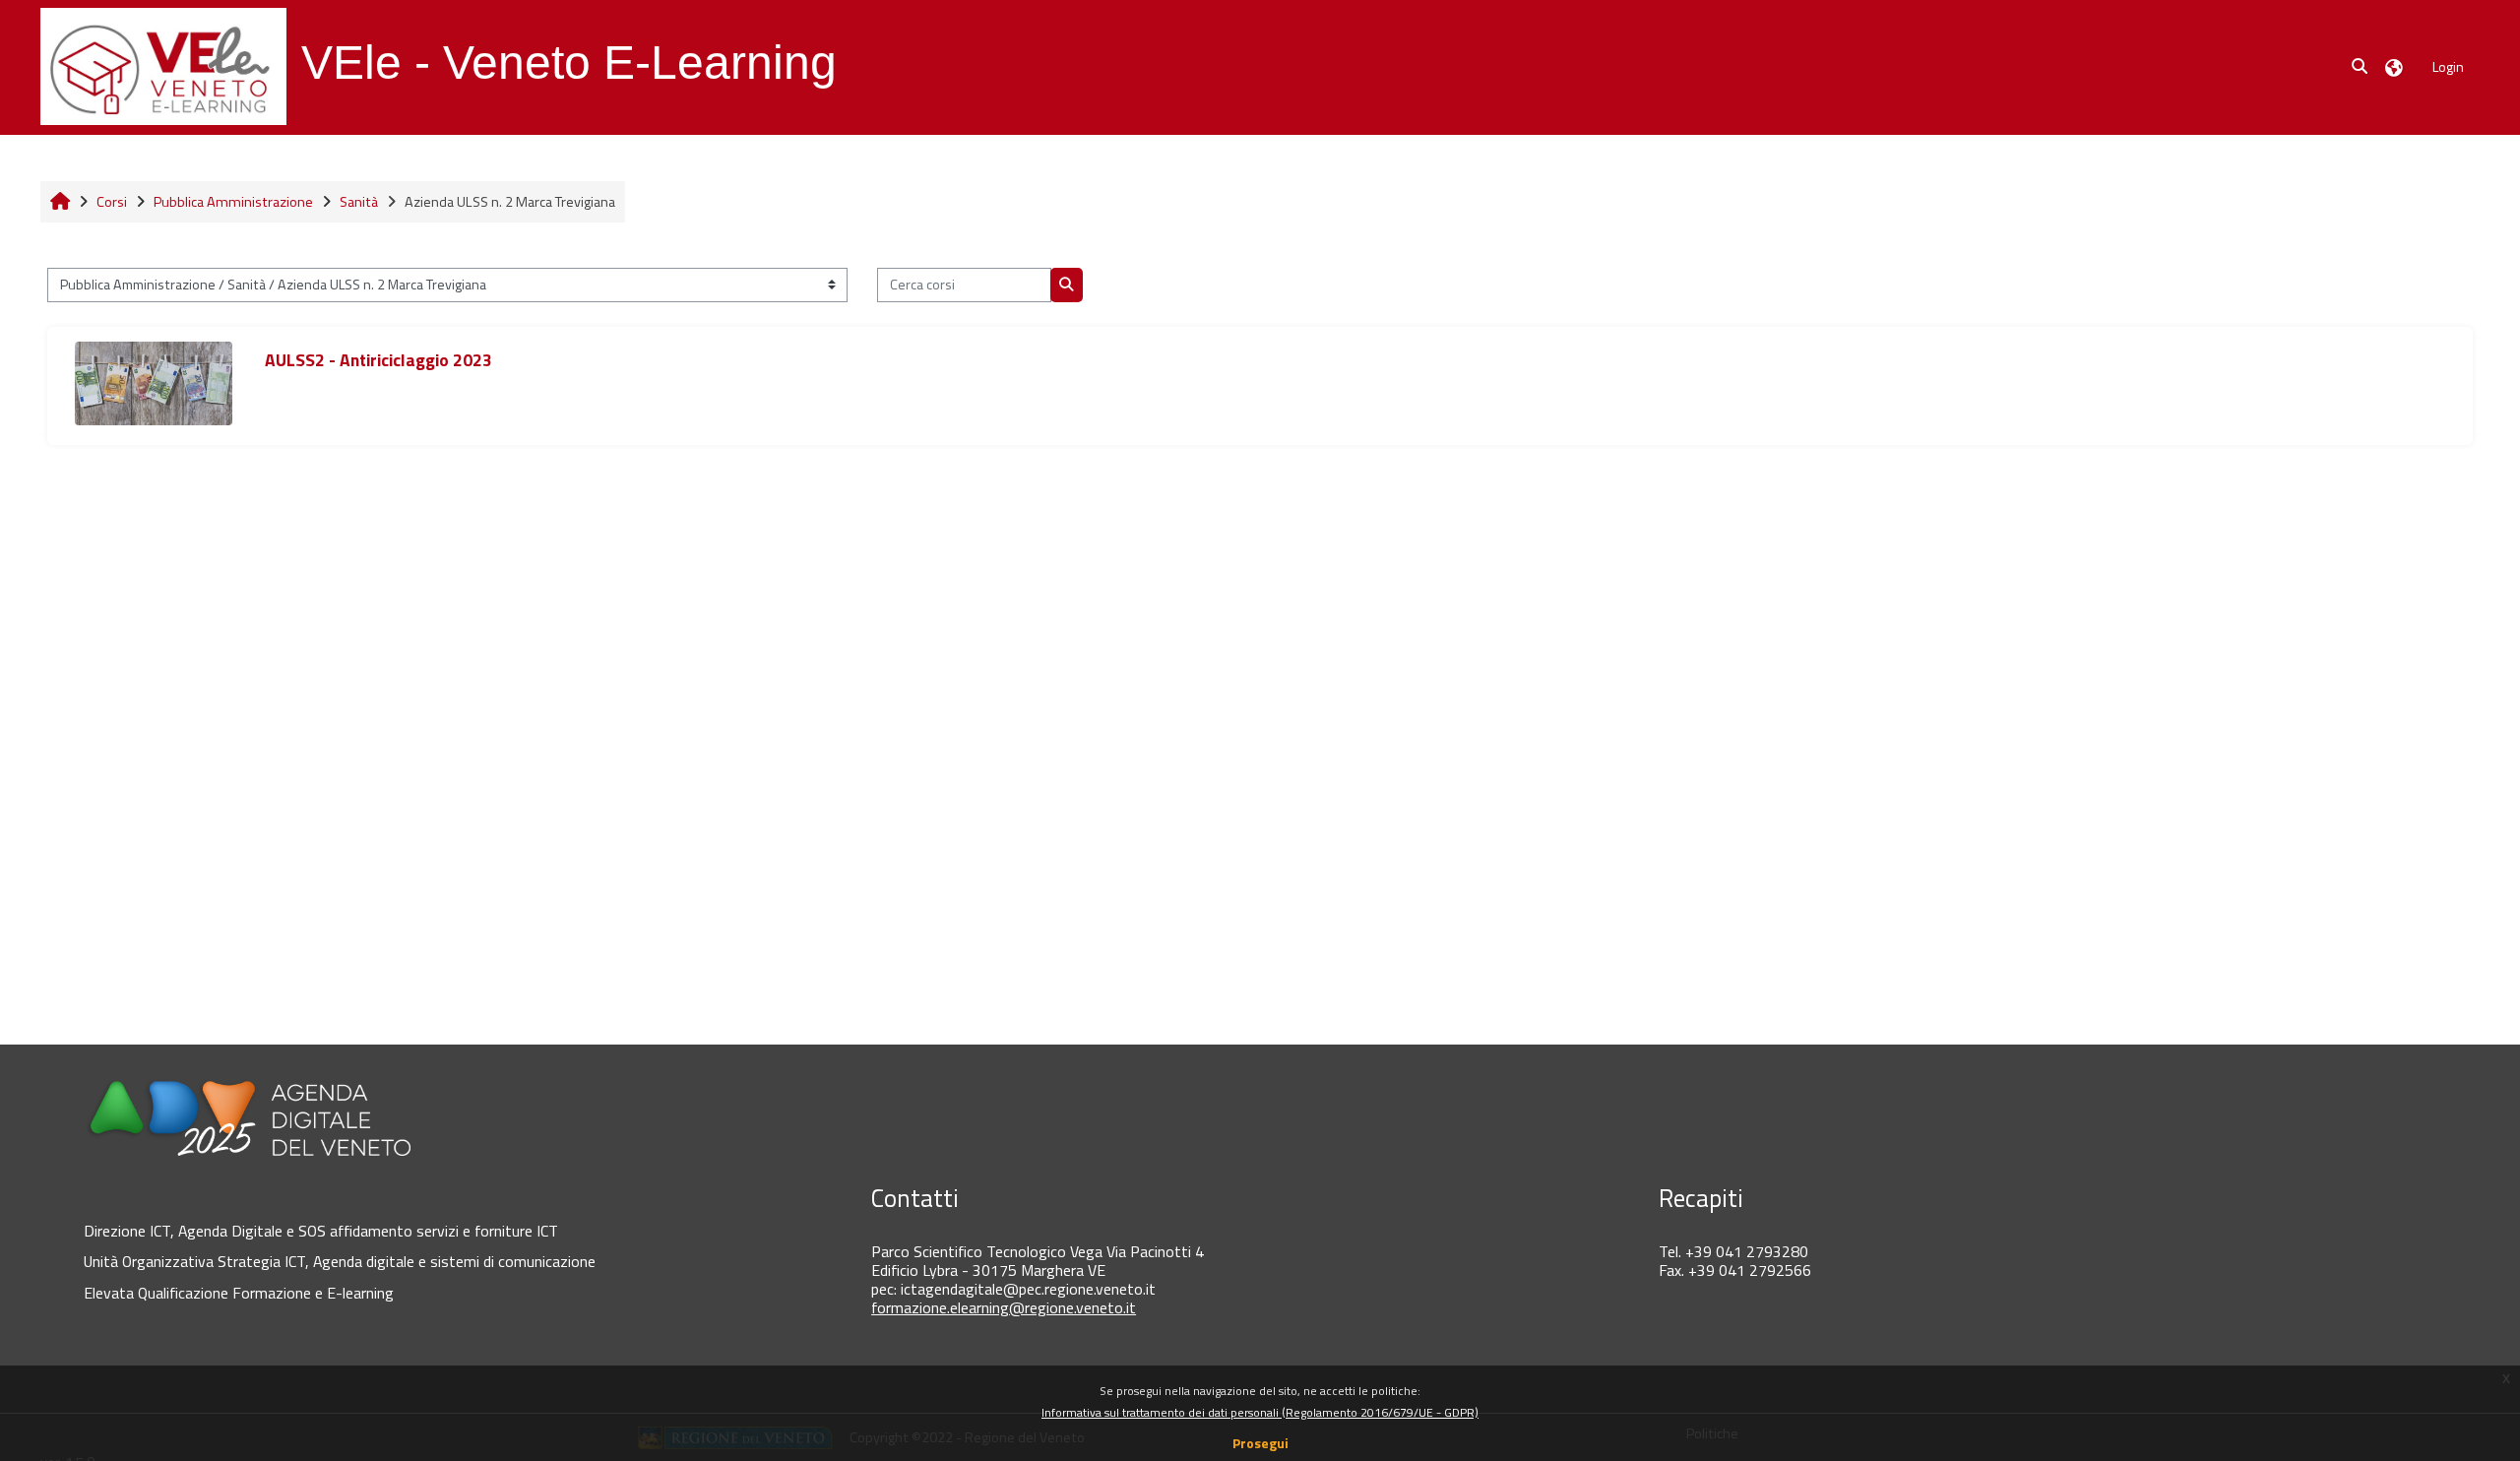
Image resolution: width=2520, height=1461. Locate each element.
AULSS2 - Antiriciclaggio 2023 (378, 360)
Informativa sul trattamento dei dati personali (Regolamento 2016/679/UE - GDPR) (1260, 1412)
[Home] (163, 66)
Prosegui (1260, 1443)
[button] (2361, 67)
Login (2448, 66)
